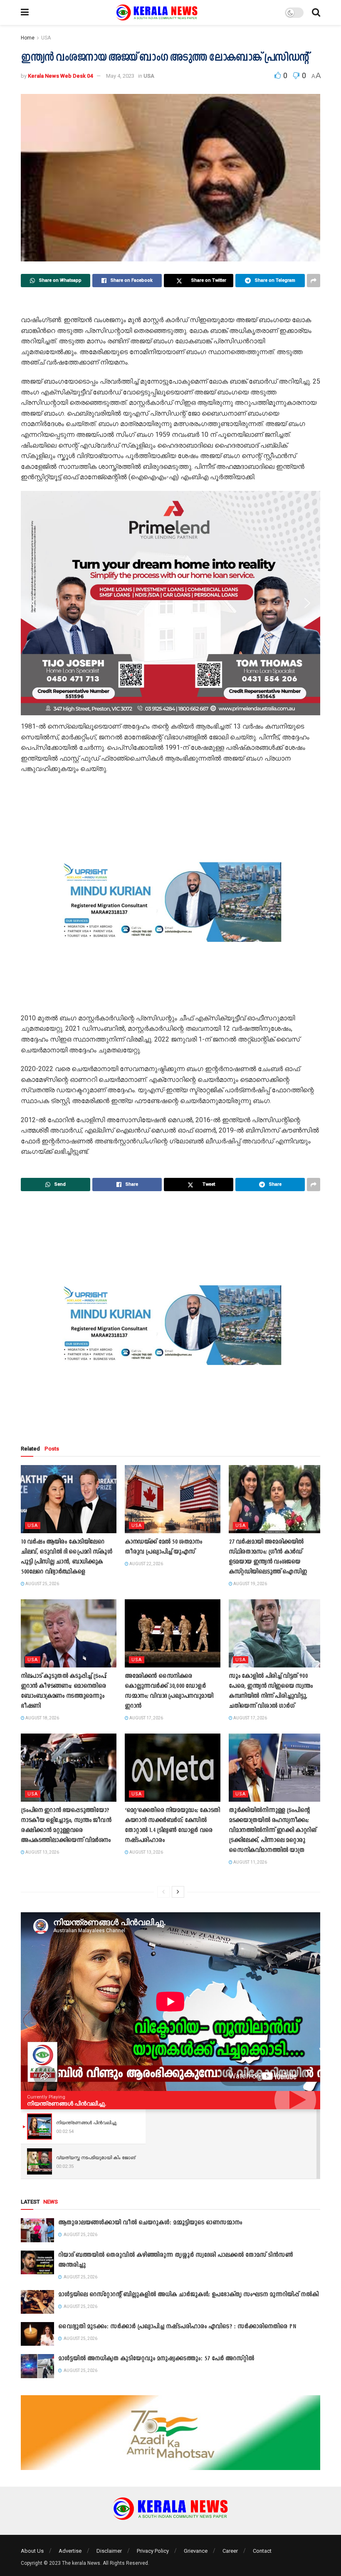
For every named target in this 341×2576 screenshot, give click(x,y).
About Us (32, 2551)
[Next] (178, 1892)
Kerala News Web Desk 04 (60, 76)
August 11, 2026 (250, 1862)
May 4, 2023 (120, 76)
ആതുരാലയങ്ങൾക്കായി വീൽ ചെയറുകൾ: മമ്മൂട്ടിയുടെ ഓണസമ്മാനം (150, 2223)
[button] (34, 603)
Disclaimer (109, 2551)
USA (46, 38)
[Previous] (163, 1892)
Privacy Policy (153, 2551)
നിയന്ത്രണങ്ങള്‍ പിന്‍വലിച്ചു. (67, 2103)
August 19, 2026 (250, 1584)
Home (28, 38)
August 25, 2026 (42, 1584)
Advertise (70, 2551)
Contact (262, 2551)
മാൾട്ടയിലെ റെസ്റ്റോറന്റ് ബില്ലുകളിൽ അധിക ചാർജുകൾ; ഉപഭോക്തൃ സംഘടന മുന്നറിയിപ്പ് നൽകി (188, 2295)
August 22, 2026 (146, 1564)
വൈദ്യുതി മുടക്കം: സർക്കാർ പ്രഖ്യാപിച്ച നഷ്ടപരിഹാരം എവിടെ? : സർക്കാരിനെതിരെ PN (177, 2327)
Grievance (196, 2551)
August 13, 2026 (42, 1852)
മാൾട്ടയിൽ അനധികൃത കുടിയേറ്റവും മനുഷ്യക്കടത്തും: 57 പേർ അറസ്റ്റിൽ (156, 2359)
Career (230, 2551)
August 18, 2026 (42, 1718)
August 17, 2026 (146, 1718)
